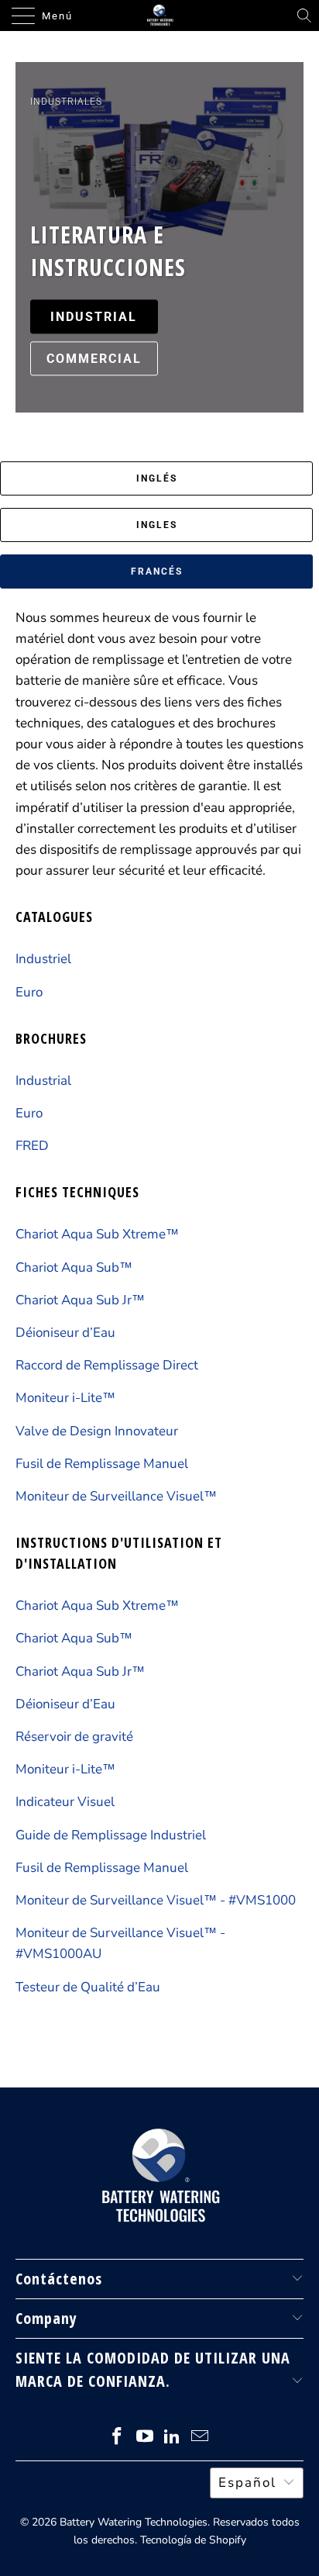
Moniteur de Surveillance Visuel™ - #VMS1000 (156, 1900)
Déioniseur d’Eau (65, 1333)
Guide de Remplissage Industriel (111, 1835)
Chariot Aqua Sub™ (74, 1267)
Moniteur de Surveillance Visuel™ (116, 1496)
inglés (157, 478)
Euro (29, 992)
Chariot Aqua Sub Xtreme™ (97, 1234)
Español (247, 2483)
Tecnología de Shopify (193, 2540)
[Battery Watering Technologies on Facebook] (118, 2438)
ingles (157, 525)
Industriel (43, 959)
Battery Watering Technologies (134, 2522)
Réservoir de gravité (74, 1737)
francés (157, 571)
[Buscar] (304, 16)
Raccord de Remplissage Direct (107, 1365)
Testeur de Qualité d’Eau (88, 1987)
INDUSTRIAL (94, 317)
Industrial (43, 1081)
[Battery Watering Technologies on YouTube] (145, 2438)
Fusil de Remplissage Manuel (102, 1464)
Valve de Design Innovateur (97, 1431)
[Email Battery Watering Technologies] (201, 2438)
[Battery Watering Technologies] (159, 16)
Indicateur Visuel (65, 1802)
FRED (32, 1146)
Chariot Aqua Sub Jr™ (80, 1300)
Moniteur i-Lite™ (65, 1398)
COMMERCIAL (94, 359)
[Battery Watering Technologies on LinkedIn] (173, 2438)
